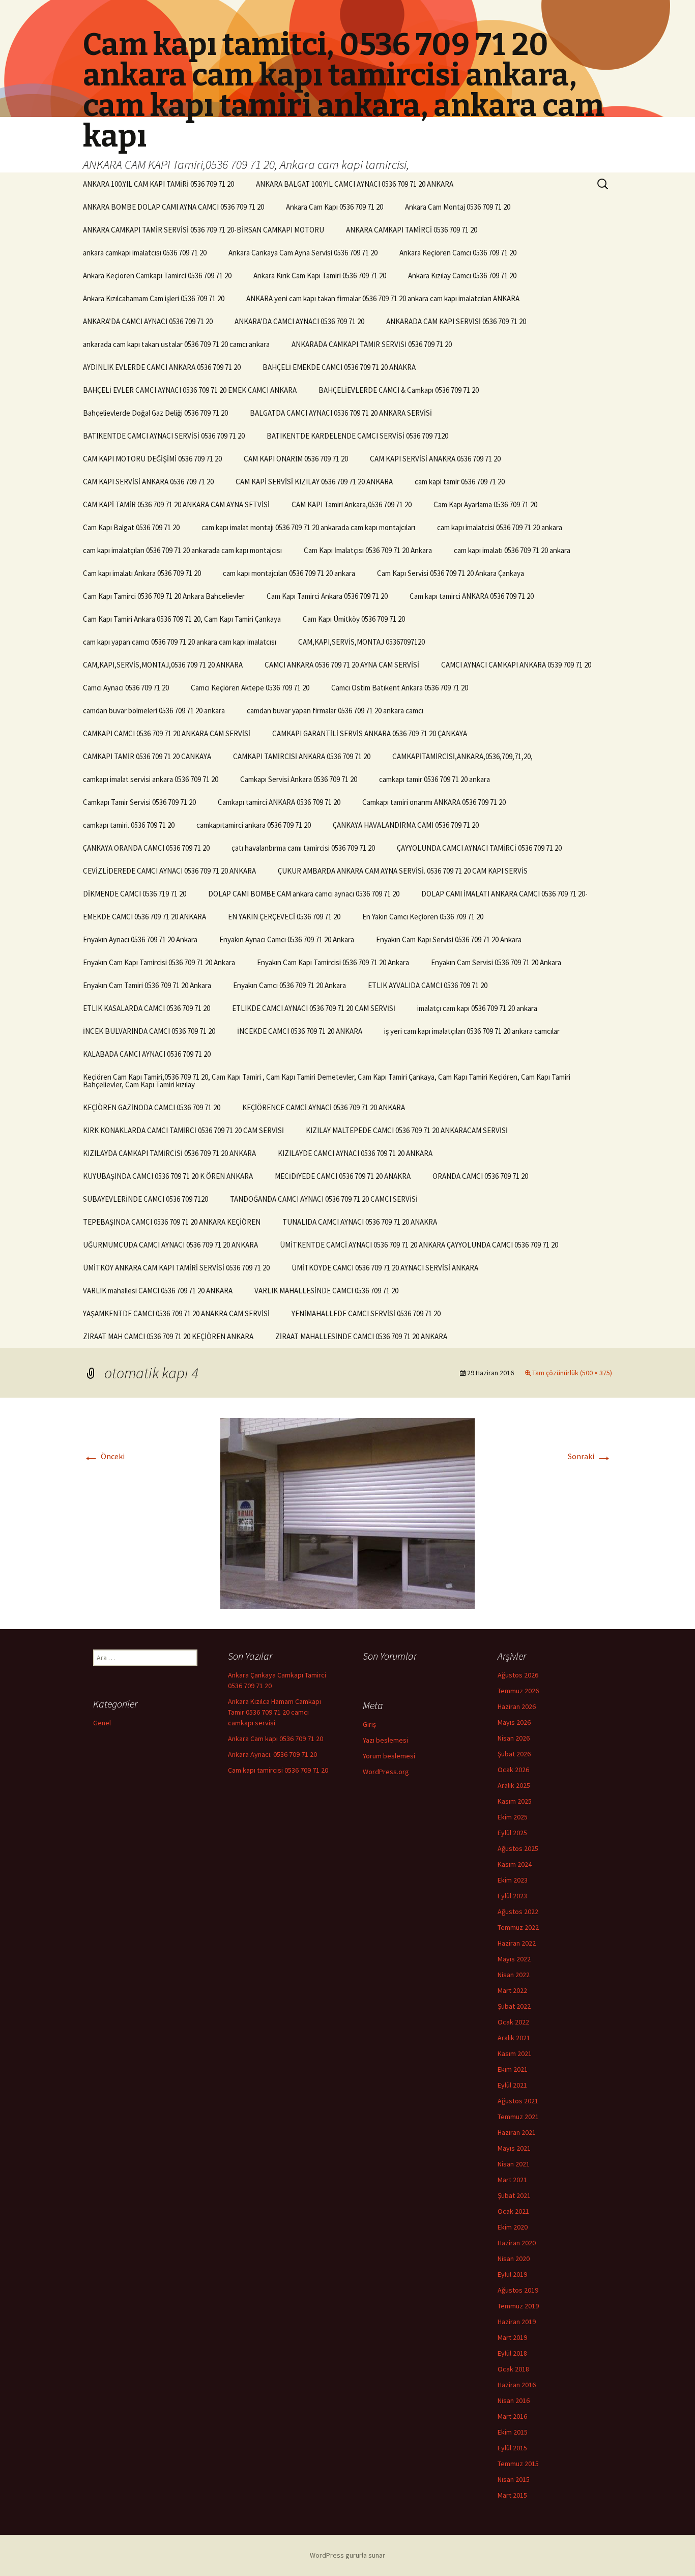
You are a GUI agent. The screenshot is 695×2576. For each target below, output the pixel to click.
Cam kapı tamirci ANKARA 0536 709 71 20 (472, 596)
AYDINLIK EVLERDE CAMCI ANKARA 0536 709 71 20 (162, 367)
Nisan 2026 (514, 1738)
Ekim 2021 (513, 2069)
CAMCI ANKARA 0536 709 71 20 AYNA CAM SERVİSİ (342, 665)
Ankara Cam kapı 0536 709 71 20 (276, 1739)
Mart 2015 (512, 2495)
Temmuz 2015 (518, 2464)
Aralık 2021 (514, 2038)
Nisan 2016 (514, 2400)
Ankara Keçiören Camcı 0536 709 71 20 (458, 253)
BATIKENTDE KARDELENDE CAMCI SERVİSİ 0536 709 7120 (357, 436)
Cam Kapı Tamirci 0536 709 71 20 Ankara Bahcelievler (164, 596)
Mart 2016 (512, 2416)
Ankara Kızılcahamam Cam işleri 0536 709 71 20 (154, 298)
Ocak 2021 (513, 2211)
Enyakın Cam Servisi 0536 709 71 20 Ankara (496, 962)
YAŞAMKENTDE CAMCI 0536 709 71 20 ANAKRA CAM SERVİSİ (176, 1313)
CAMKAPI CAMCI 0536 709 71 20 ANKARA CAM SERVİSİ (167, 733)
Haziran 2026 (517, 1706)
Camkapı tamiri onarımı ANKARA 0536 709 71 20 (434, 802)
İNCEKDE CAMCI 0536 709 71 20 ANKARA (300, 1031)
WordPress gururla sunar (347, 2555)
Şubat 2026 (514, 1754)
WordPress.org (386, 1772)
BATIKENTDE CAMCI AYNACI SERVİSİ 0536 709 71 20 (164, 436)
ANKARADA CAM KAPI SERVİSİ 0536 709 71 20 (456, 321)
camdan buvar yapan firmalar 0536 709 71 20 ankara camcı (335, 711)
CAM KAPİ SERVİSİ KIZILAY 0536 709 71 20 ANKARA (314, 482)
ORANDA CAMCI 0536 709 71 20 (480, 1176)
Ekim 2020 (513, 2227)
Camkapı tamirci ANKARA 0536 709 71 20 (279, 802)
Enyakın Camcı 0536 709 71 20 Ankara (289, 985)
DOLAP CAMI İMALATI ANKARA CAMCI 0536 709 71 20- (504, 894)
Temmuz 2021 (518, 2117)
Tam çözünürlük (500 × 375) (572, 1373)
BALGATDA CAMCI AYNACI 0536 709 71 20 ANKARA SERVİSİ (341, 413)
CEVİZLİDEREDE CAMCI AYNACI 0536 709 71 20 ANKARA (169, 871)
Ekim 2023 (513, 1880)
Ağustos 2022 (518, 1912)
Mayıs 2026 (514, 1722)
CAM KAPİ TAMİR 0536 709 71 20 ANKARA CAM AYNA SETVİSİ (176, 504)
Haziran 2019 (517, 2322)
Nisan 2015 (514, 2479)
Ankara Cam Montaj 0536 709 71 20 (458, 207)
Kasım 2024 (515, 1864)
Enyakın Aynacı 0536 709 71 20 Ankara (140, 939)
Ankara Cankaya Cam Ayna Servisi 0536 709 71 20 (303, 253)
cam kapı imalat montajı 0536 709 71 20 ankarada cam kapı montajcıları (308, 527)
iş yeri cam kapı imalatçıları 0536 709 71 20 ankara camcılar (472, 1031)
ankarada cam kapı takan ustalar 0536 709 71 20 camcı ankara (176, 344)
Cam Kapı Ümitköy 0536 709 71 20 (354, 619)
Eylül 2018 (512, 2353)
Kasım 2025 (515, 1801)
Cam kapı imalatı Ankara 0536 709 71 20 (142, 573)
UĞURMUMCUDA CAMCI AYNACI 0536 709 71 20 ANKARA (170, 1245)
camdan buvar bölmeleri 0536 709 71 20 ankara (154, 711)
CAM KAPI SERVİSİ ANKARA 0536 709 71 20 (148, 482)
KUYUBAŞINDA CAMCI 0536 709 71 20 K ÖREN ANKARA (168, 1176)
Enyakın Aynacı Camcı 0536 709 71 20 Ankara (287, 939)
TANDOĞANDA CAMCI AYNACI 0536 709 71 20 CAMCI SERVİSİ (324, 1199)
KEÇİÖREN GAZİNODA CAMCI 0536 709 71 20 (152, 1107)
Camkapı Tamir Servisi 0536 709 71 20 (139, 802)
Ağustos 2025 (518, 1848)
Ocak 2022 (513, 2022)
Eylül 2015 (512, 2448)
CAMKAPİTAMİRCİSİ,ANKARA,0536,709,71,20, (462, 756)
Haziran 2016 (517, 2385)
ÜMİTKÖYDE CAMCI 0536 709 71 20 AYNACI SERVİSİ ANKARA (385, 1268)
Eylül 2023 (512, 1896)
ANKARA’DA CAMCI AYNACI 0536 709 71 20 (148, 321)
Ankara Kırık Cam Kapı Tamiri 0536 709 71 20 (320, 276)
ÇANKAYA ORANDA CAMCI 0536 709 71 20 (146, 848)
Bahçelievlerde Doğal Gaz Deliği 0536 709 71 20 (155, 413)
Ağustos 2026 (518, 1675)
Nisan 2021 (514, 2164)
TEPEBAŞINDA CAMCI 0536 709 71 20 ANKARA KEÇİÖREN (172, 1222)
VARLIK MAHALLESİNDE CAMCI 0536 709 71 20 (326, 1291)
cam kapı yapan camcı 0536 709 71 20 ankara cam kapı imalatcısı (180, 642)
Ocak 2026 (513, 1770)
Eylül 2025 (512, 1833)
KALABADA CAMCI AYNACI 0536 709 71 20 (147, 1054)
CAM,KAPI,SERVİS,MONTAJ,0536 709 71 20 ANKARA (163, 665)
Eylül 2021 (512, 2085)
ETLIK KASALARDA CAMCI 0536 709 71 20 (147, 1008)
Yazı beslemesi (385, 1740)
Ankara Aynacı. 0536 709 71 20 (272, 1754)
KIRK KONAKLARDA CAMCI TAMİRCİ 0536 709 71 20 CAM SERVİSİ (183, 1130)
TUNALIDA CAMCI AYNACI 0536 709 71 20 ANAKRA (360, 1222)
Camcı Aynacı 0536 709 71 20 (126, 688)
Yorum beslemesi (389, 1756)
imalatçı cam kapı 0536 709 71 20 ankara (477, 1008)
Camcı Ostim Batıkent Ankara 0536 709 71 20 (400, 688)
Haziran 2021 (517, 2132)
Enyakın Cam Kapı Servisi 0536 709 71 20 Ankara (449, 939)
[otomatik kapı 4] (347, 1512)
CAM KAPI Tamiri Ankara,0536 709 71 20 (352, 504)
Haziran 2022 (517, 1943)
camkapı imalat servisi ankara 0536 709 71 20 (151, 779)
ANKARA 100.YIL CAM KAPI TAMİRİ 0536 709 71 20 (158, 184)
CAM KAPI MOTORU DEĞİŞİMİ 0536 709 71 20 (152, 459)
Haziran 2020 (517, 2243)
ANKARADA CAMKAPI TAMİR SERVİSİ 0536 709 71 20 (372, 344)
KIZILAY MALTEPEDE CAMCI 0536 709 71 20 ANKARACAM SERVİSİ (407, 1130)
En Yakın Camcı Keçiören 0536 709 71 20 (423, 917)
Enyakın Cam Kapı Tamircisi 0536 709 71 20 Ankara (159, 962)
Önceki (104, 1456)
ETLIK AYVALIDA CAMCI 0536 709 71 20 (428, 985)
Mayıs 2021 (514, 2148)
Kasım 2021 (515, 2053)
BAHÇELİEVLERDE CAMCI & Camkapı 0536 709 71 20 (399, 390)
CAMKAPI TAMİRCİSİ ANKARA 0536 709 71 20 (302, 756)
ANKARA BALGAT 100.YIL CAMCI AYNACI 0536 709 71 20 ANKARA (355, 184)
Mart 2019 (512, 2337)
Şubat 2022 (514, 2006)
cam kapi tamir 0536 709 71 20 (460, 482)
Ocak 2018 (513, 2369)
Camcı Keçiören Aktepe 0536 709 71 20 (250, 688)
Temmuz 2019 (518, 2306)
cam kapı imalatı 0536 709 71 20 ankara (512, 550)
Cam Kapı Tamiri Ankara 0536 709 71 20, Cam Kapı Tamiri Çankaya (182, 619)
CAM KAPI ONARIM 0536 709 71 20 (296, 459)
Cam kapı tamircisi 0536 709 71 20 (278, 1770)
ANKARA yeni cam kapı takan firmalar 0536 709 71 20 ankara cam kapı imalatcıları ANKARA (383, 298)
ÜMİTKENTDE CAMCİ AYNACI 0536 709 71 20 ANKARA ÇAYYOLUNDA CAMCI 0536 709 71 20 (419, 1245)
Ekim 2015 (513, 2432)
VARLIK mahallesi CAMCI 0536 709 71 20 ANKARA (158, 1291)
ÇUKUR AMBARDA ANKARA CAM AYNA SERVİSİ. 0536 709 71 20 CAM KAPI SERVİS (403, 871)
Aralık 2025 (514, 1785)
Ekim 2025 (513, 1817)
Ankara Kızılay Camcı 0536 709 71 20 (462, 276)
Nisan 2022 (514, 1975)
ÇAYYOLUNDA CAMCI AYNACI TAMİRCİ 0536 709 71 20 (479, 848)
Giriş (369, 1724)
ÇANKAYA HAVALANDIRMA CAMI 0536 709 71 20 (406, 825)
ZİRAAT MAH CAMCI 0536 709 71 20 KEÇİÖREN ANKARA (168, 1336)
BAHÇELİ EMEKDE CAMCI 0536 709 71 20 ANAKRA (339, 367)
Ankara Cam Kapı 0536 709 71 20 (335, 207)
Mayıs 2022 (514, 1959)
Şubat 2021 (514, 2195)
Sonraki (590, 1456)
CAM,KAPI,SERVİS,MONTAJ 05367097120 (361, 642)
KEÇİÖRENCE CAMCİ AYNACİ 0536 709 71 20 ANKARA (324, 1107)
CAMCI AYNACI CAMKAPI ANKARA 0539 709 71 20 (516, 665)
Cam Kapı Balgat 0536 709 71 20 (131, 527)
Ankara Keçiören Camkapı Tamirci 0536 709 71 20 (157, 276)
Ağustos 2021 (518, 2101)
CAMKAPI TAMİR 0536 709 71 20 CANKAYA (147, 756)
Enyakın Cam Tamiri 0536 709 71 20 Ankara (147, 985)
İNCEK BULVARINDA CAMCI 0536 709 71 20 (149, 1031)
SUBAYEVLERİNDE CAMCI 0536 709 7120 (146, 1199)
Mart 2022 (512, 1990)
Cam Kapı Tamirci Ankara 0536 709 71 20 (327, 596)
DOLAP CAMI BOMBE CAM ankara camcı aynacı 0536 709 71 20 (304, 894)
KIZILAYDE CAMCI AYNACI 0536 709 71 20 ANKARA (355, 1153)
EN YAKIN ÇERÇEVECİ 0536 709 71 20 (284, 917)
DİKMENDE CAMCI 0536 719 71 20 (135, 894)
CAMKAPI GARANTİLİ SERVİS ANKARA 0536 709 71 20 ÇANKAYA (370, 733)
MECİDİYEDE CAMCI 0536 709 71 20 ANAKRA (343, 1176)
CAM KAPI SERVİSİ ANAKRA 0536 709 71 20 (435, 459)
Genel (102, 1723)
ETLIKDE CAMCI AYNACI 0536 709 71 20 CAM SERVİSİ (314, 1008)
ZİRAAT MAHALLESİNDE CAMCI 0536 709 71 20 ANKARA (361, 1336)
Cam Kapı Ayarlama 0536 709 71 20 (485, 504)
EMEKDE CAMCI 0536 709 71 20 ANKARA (144, 917)
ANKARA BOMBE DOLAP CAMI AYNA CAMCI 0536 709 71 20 (173, 207)
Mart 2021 (512, 2180)
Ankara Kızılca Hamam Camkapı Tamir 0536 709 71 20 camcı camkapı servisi (274, 1712)
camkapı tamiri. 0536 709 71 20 (129, 825)
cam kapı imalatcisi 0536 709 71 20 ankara (500, 527)
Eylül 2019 (512, 2274)
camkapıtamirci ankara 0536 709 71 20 (254, 825)
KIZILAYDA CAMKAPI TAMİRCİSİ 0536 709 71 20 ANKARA (169, 1153)
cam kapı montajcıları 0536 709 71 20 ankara (289, 573)
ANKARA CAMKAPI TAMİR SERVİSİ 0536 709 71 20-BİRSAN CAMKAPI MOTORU (204, 230)
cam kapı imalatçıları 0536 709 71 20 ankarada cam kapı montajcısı (182, 550)
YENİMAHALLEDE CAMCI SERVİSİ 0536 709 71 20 (366, 1313)
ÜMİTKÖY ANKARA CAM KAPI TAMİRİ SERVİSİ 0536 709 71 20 (176, 1268)
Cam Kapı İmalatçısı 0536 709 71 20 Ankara (368, 550)
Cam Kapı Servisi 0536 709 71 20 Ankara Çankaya (451, 573)
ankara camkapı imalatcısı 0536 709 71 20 (145, 253)
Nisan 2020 (514, 2259)
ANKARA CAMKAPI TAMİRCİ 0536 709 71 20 (412, 230)
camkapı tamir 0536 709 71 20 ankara (435, 779)
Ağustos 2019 (518, 2290)
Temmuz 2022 (518, 1927)
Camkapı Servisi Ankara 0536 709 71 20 (299, 779)
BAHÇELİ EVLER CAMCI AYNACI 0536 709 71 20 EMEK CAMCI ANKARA (190, 390)
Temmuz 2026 (518, 1691)
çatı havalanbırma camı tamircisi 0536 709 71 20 (303, 848)
